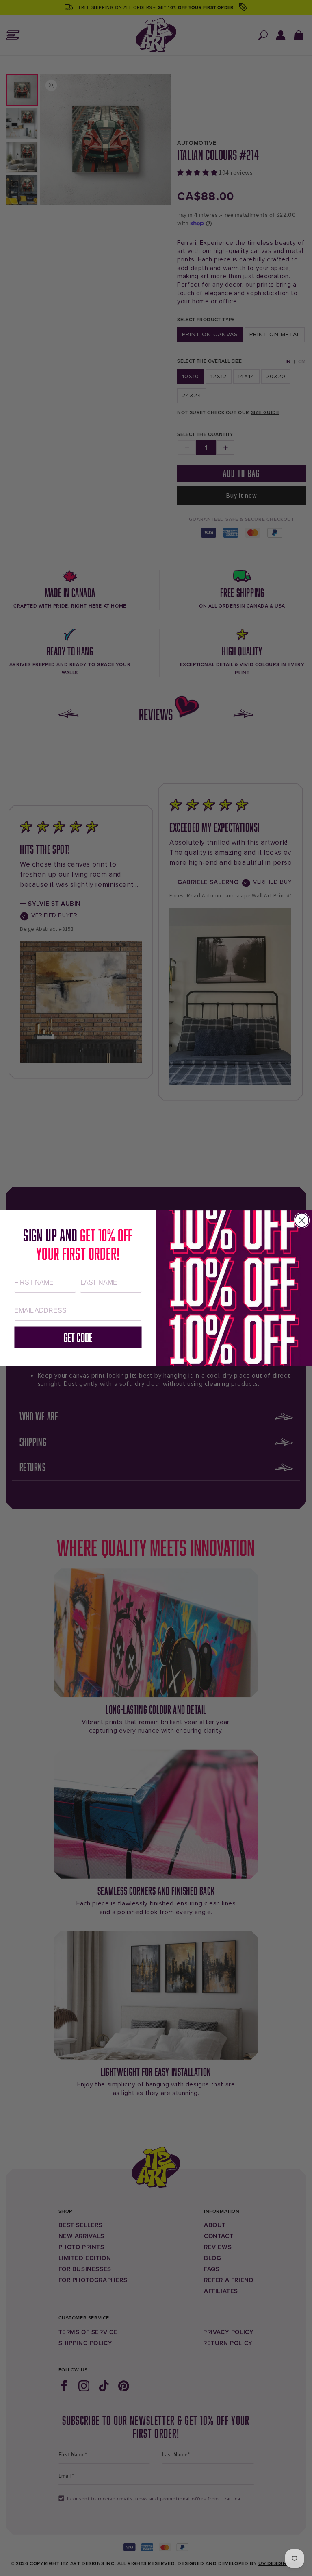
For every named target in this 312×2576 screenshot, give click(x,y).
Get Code (78, 1337)
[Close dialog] (302, 1220)
